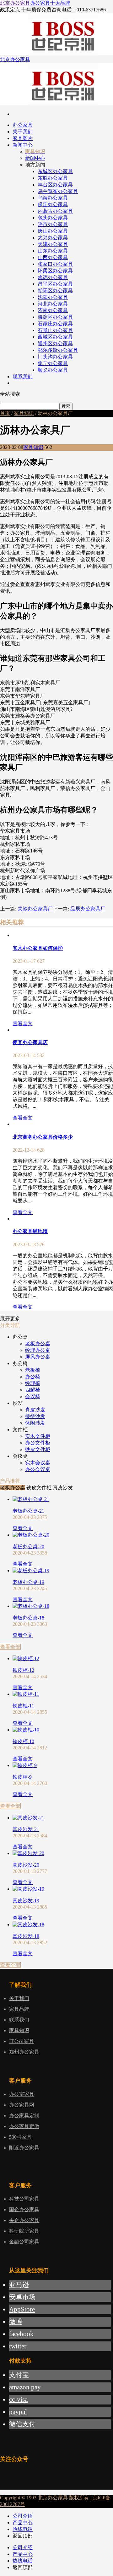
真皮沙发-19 (26, 1901)
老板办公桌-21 (28, 1511)
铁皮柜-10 (23, 1741)
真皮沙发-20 (26, 1865)
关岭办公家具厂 (35, 909)
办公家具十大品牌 (50, 3)
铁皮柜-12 (23, 1670)
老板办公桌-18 (28, 1618)
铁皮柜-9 (22, 1777)
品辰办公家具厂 (88, 909)
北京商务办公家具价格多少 (43, 1137)
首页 (5, 413)
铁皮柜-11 (23, 1706)
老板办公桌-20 (28, 1547)
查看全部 (10, 1647)
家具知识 (24, 413)
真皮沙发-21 (26, 1829)
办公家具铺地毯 (30, 1231)
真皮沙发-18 (26, 1936)
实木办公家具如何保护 (38, 948)
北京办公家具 (15, 3)
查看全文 (23, 1023)
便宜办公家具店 (30, 1042)
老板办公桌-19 (28, 1582)
